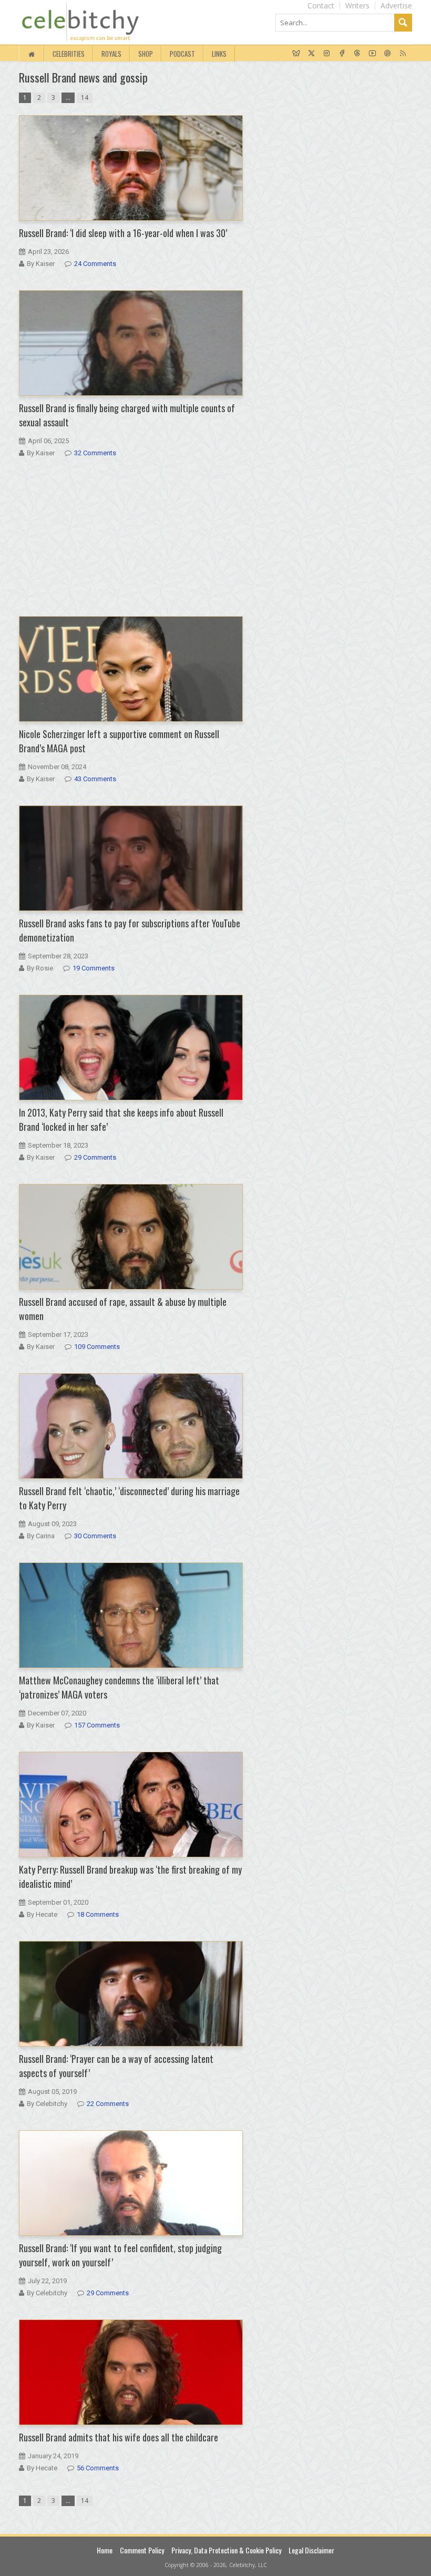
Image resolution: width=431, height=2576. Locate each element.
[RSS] (403, 54)
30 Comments (95, 1536)
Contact (321, 6)
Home (105, 2550)
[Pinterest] (388, 54)
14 (85, 98)
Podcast (182, 54)
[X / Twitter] (311, 54)
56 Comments (98, 2468)
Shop (146, 54)
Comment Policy (142, 2550)
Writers (357, 6)
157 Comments (97, 1725)
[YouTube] (372, 54)
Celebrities (69, 54)
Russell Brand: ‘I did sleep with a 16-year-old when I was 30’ (123, 233)
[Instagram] (327, 54)
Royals (111, 54)
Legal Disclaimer (311, 2550)
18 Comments (98, 1914)
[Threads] (357, 54)
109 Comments (97, 1347)
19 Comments (94, 968)
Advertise (396, 6)
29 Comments (95, 1157)
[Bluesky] (296, 54)
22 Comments (108, 2104)
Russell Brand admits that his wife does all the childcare (119, 2437)
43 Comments (95, 779)
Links (219, 54)
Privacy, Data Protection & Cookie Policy (226, 2550)
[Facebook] (342, 54)
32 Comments (95, 453)
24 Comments (95, 264)
